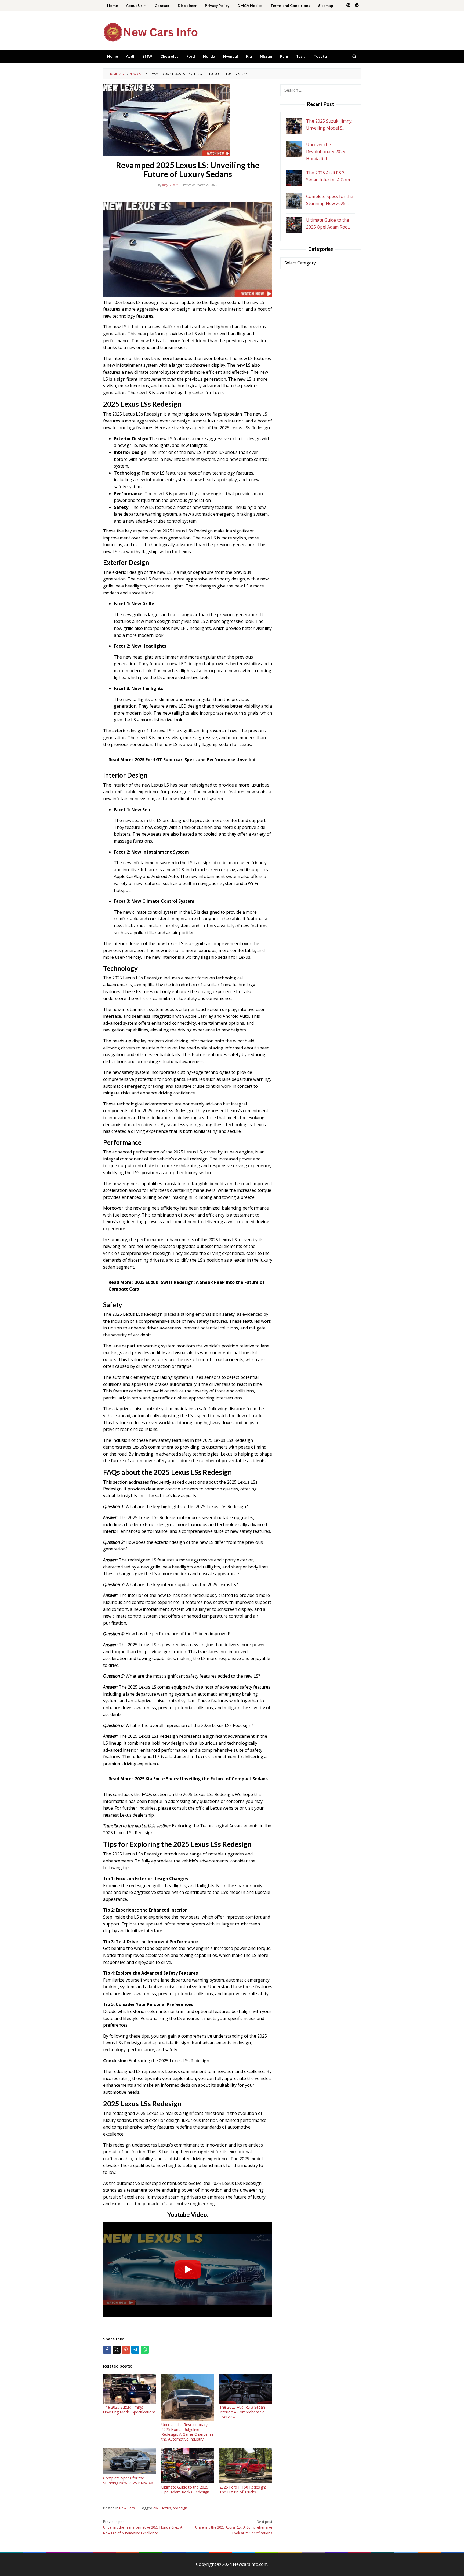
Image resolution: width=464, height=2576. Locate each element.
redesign (180, 2508)
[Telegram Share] (135, 2350)
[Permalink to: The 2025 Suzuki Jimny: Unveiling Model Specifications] (130, 2389)
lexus (167, 2508)
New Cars (127, 2508)
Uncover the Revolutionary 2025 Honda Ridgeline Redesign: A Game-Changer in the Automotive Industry (187, 2432)
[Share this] (107, 2350)
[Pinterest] (348, 6)
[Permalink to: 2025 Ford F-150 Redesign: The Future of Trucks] (246, 2466)
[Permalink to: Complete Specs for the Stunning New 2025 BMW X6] (130, 2461)
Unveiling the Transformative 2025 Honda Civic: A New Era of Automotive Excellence (143, 2527)
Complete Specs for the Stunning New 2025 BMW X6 (128, 2480)
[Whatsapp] (145, 2350)
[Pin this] (126, 2350)
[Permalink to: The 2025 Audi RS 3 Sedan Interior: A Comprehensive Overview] (246, 2389)
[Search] (354, 56)
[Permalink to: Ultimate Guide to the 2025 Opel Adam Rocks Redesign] (188, 2466)
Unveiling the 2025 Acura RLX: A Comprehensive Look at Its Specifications (234, 2527)
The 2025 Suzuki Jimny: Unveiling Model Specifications (129, 2410)
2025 (157, 2508)
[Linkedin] (357, 6)
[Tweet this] (117, 2350)
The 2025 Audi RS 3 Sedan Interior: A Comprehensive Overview (242, 2412)
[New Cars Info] (150, 32)
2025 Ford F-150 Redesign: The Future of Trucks (243, 2489)
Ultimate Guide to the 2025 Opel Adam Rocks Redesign (185, 2489)
